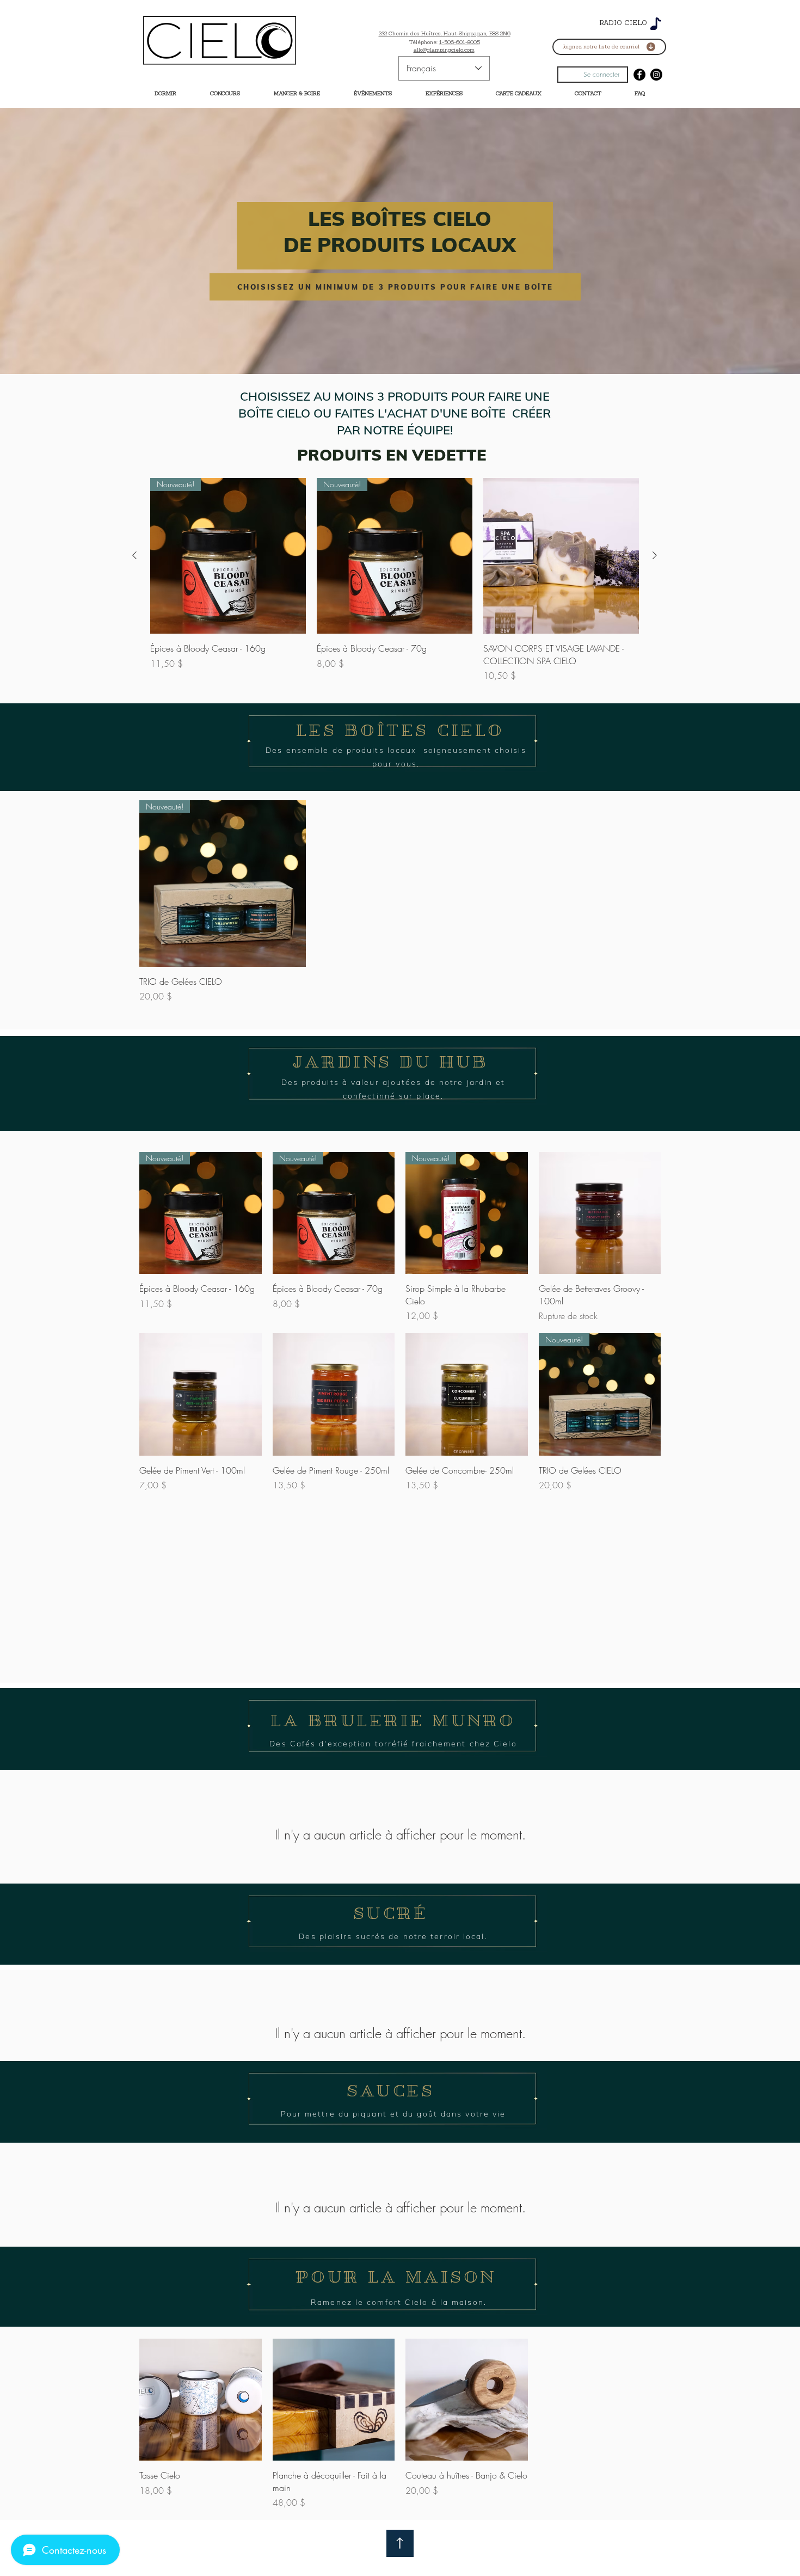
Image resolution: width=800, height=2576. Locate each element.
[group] (395, 580)
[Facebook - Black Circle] (639, 75)
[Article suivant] (655, 555)
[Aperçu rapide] (561, 556)
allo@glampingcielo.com (444, 50)
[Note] (656, 24)
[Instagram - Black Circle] (656, 75)
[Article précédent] (134, 555)
